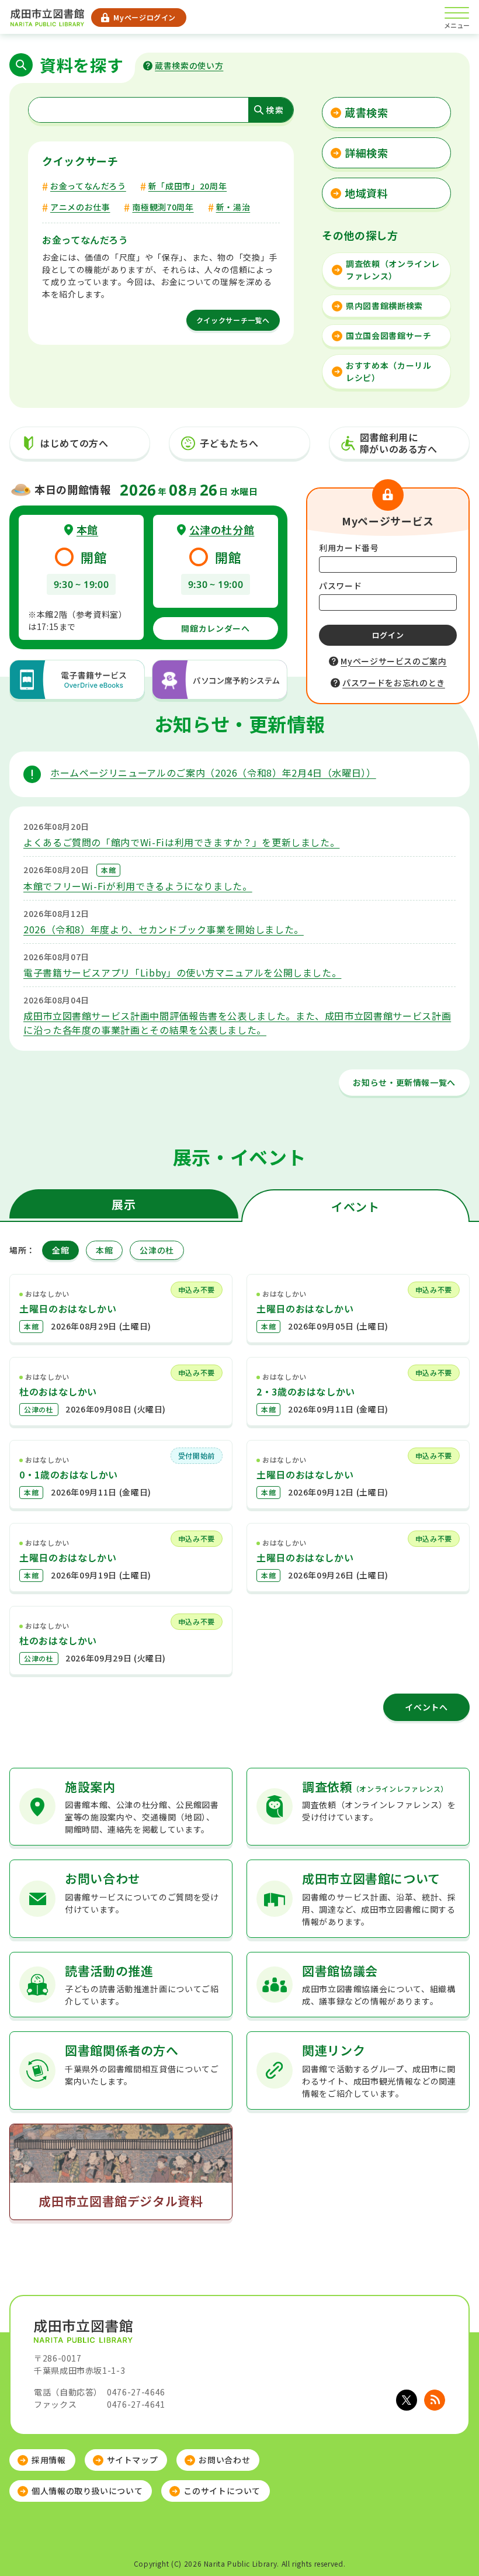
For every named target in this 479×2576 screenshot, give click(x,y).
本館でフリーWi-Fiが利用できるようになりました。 (138, 886)
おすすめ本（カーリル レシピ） (388, 371)
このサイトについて (222, 2491)
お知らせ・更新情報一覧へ (404, 1082)
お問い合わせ (224, 2460)
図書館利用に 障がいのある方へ (399, 443)
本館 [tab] (104, 1250)
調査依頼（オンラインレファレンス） (393, 270)
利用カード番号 (349, 548)
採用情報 (49, 2460)
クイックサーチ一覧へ (233, 320)
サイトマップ (133, 2460)
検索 (275, 110)
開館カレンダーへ (215, 628)
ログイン (388, 635)
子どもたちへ (229, 443)
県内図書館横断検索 (384, 306)
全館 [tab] (60, 1250)
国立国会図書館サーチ (388, 335)
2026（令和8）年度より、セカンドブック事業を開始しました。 (164, 929)
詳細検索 (367, 153)
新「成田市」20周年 (188, 186)
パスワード (340, 586)
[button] (429, 2533)
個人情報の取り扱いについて (87, 2491)
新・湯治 (233, 207)
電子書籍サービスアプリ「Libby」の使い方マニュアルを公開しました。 (182, 972)
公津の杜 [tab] (157, 1250)
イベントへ (426, 1707)
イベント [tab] (355, 1206)
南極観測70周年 (163, 207)
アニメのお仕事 (80, 207)
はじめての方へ (74, 443)
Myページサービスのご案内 (393, 661)
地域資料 (367, 193)
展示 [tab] (124, 1204)
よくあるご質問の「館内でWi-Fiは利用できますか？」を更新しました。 (181, 842)
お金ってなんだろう (88, 186)
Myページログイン (145, 17)
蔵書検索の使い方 (189, 65)
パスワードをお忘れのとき (394, 683)
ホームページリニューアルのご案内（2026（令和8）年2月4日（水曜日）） (213, 773)
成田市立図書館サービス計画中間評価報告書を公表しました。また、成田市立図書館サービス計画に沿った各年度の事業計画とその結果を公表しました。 (237, 1023)
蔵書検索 (367, 112)
